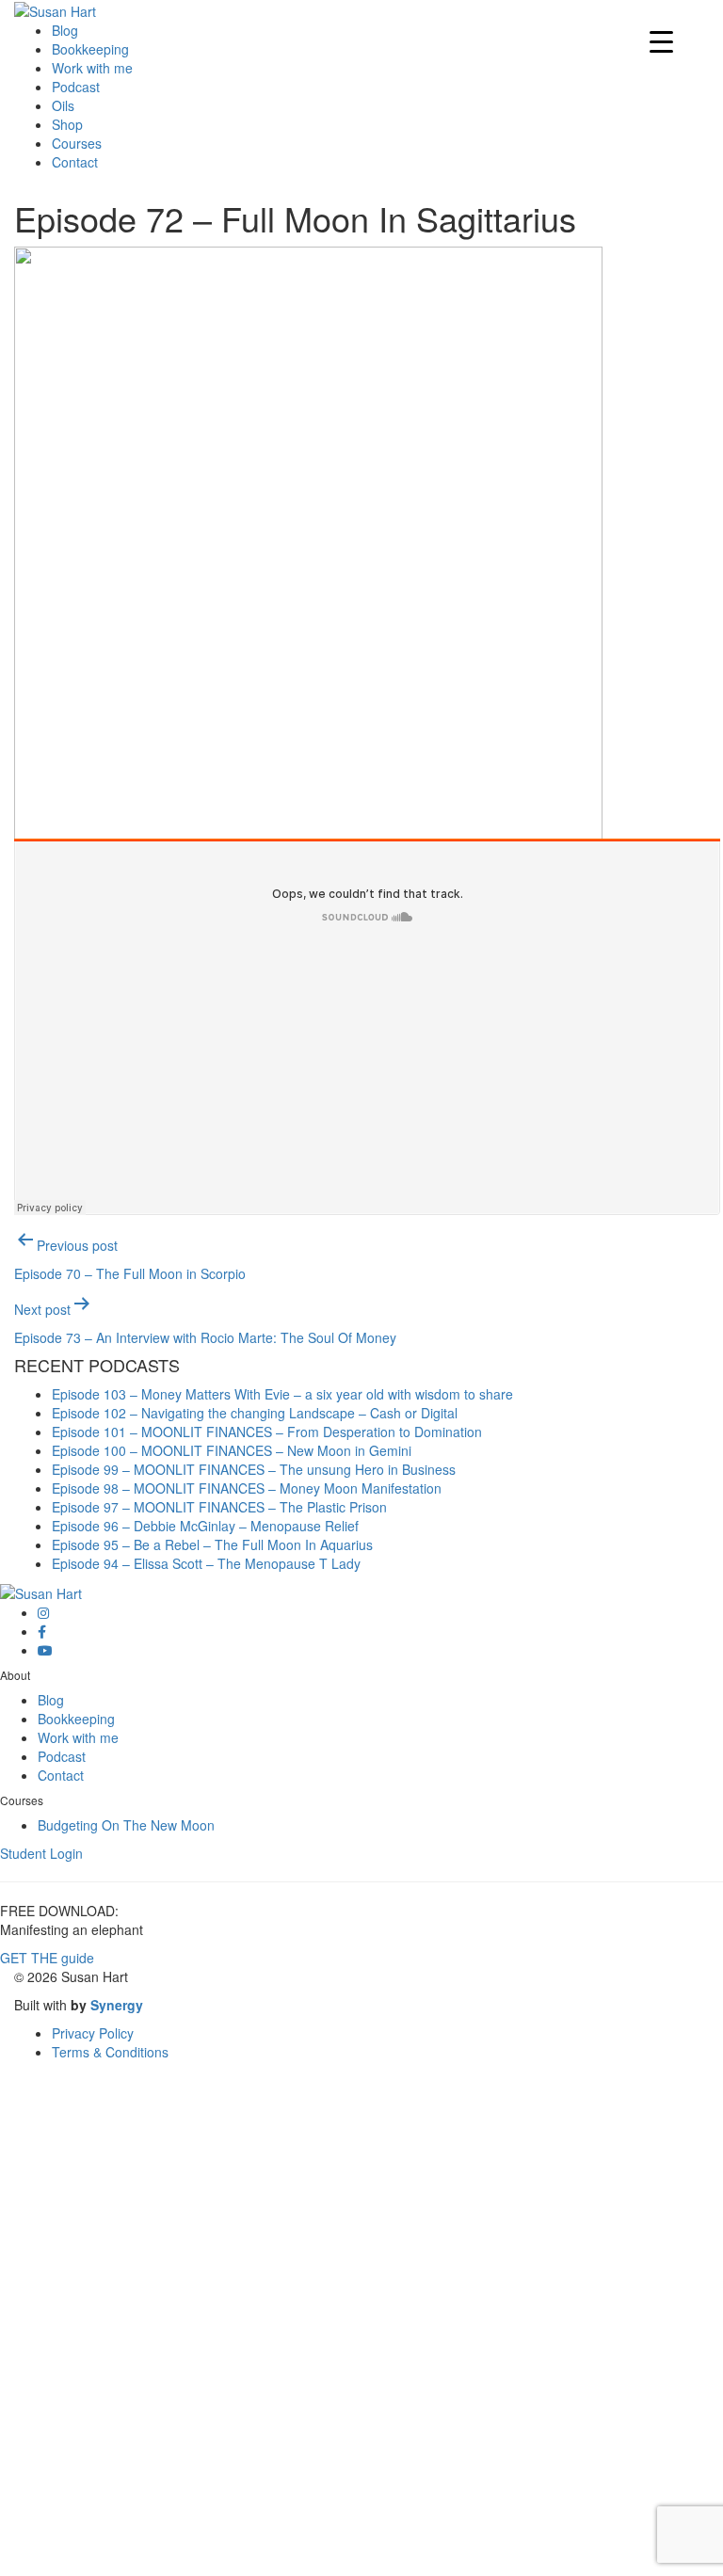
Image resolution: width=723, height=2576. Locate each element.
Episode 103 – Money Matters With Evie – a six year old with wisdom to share (282, 1394)
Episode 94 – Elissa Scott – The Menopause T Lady (206, 1563)
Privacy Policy (93, 2033)
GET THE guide (47, 1958)
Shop (67, 124)
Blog (65, 30)
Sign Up (104, 2548)
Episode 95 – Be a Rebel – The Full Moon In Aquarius (212, 1544)
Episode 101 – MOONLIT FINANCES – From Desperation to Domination (267, 1432)
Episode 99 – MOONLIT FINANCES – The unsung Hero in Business (254, 1469)
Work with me (92, 68)
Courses (77, 143)
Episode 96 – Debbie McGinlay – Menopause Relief (205, 1526)
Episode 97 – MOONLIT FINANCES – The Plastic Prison (219, 1507)
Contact (75, 162)
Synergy (117, 2005)
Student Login (41, 1853)
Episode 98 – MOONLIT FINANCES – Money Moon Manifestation (247, 1488)
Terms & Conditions (110, 2052)
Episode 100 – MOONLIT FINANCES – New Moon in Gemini (232, 1450)
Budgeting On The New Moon (126, 1825)
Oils (63, 105)
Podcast (76, 87)
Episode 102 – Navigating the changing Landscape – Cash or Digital (255, 1413)
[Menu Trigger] (661, 40)
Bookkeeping (90, 49)
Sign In (151, 2548)
